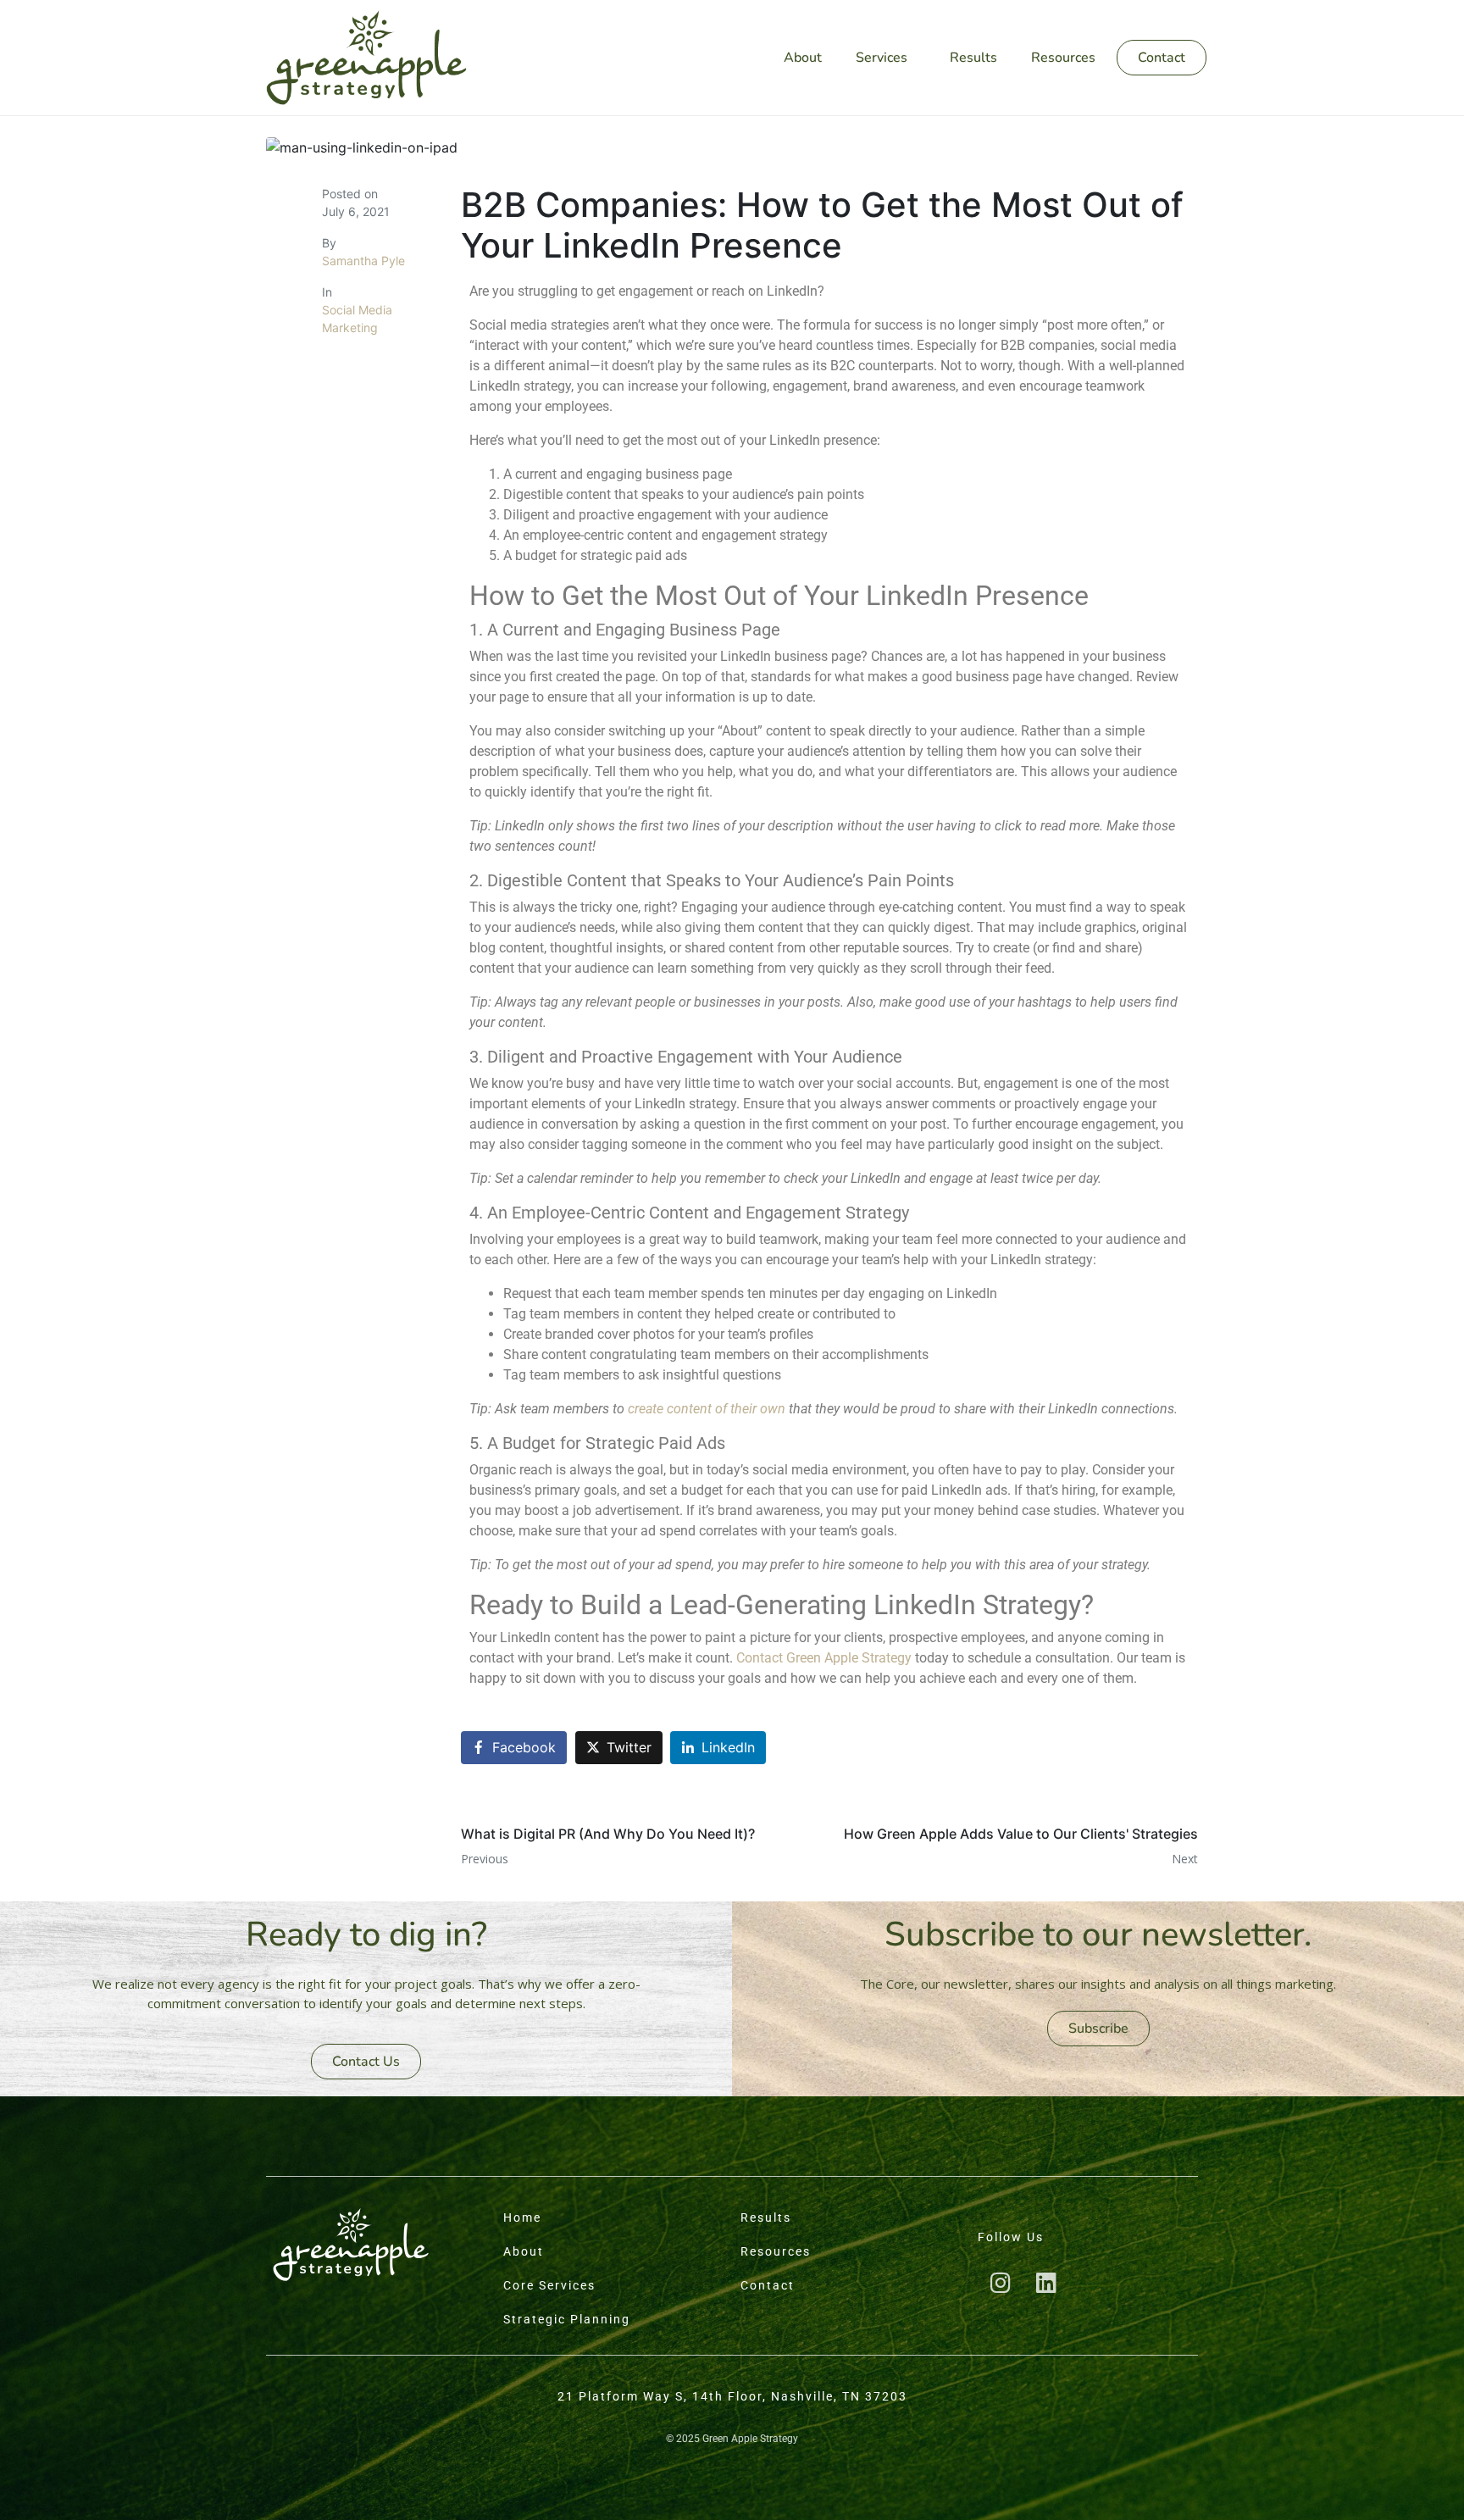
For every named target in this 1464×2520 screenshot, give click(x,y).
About (803, 58)
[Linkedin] (1046, 2283)
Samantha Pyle (363, 261)
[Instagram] (1001, 2283)
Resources (1063, 58)
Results (973, 58)
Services (882, 58)
